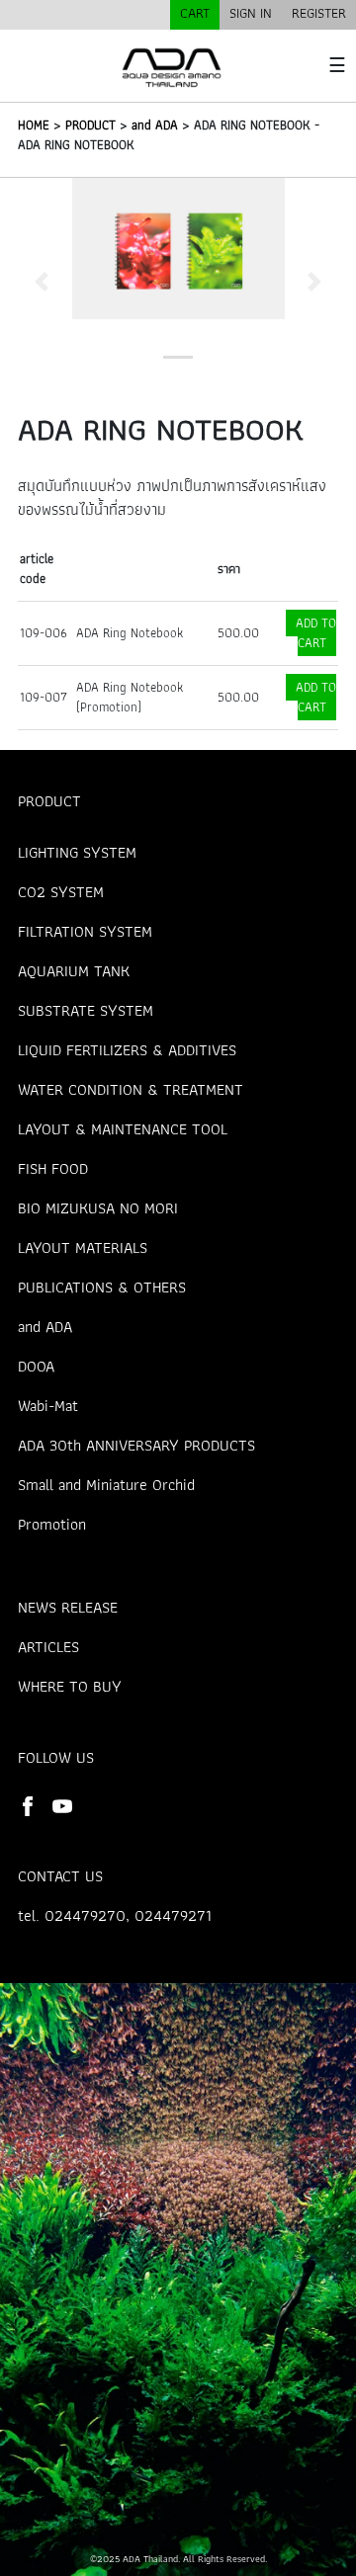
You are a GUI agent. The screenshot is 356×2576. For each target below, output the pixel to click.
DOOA (36, 1366)
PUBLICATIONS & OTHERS (102, 1287)
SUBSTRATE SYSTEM (86, 1010)
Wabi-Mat (48, 1406)
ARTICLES (48, 1647)
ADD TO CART (316, 633)
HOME (34, 125)
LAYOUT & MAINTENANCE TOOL (123, 1129)
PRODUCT (90, 125)
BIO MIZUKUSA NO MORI (98, 1208)
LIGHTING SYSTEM (77, 852)
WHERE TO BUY (70, 1686)
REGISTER (319, 13)
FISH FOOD (53, 1168)
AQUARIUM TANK (74, 971)
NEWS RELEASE (68, 1607)
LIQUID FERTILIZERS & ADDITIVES (127, 1050)
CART (195, 13)
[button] (42, 281)
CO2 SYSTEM (61, 892)
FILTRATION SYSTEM (85, 931)
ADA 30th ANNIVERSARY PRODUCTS (136, 1445)
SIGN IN (251, 13)
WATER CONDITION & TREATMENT (131, 1089)
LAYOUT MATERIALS (83, 1247)
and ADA (155, 125)
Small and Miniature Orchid (106, 1485)
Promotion (52, 1524)
